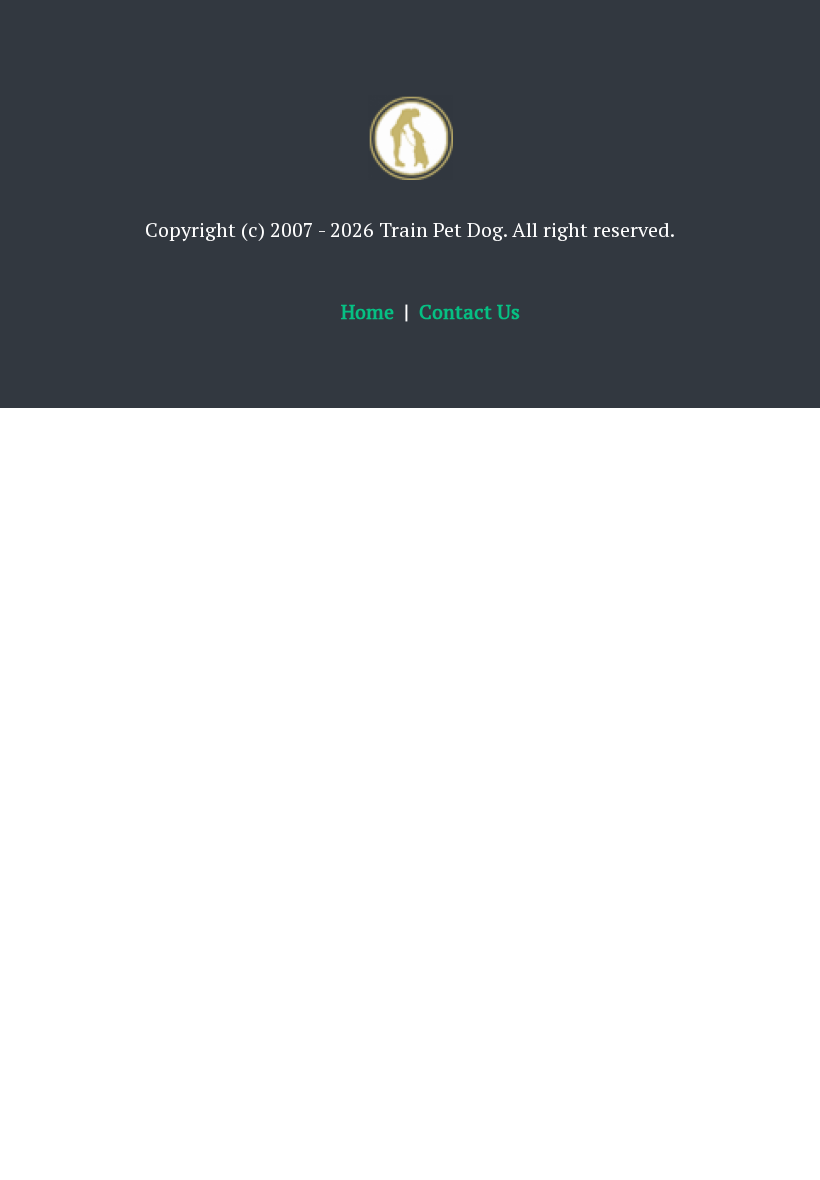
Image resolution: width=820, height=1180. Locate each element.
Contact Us (469, 311)
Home (367, 311)
